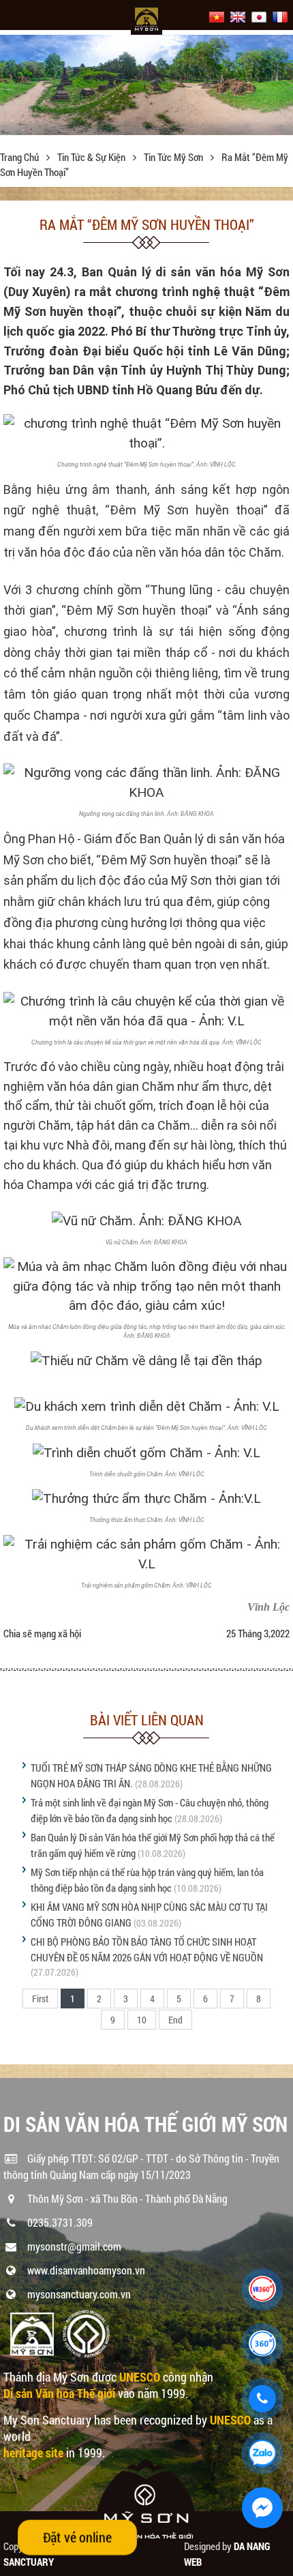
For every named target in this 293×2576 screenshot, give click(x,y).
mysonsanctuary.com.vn (79, 2294)
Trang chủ (20, 157)
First (40, 1999)
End (175, 2020)
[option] (146, 85)
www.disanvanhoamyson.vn (86, 2270)
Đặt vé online (77, 2537)
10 (142, 2020)
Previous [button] (12, 89)
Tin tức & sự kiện (92, 157)
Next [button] (281, 89)
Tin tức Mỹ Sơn (174, 157)
